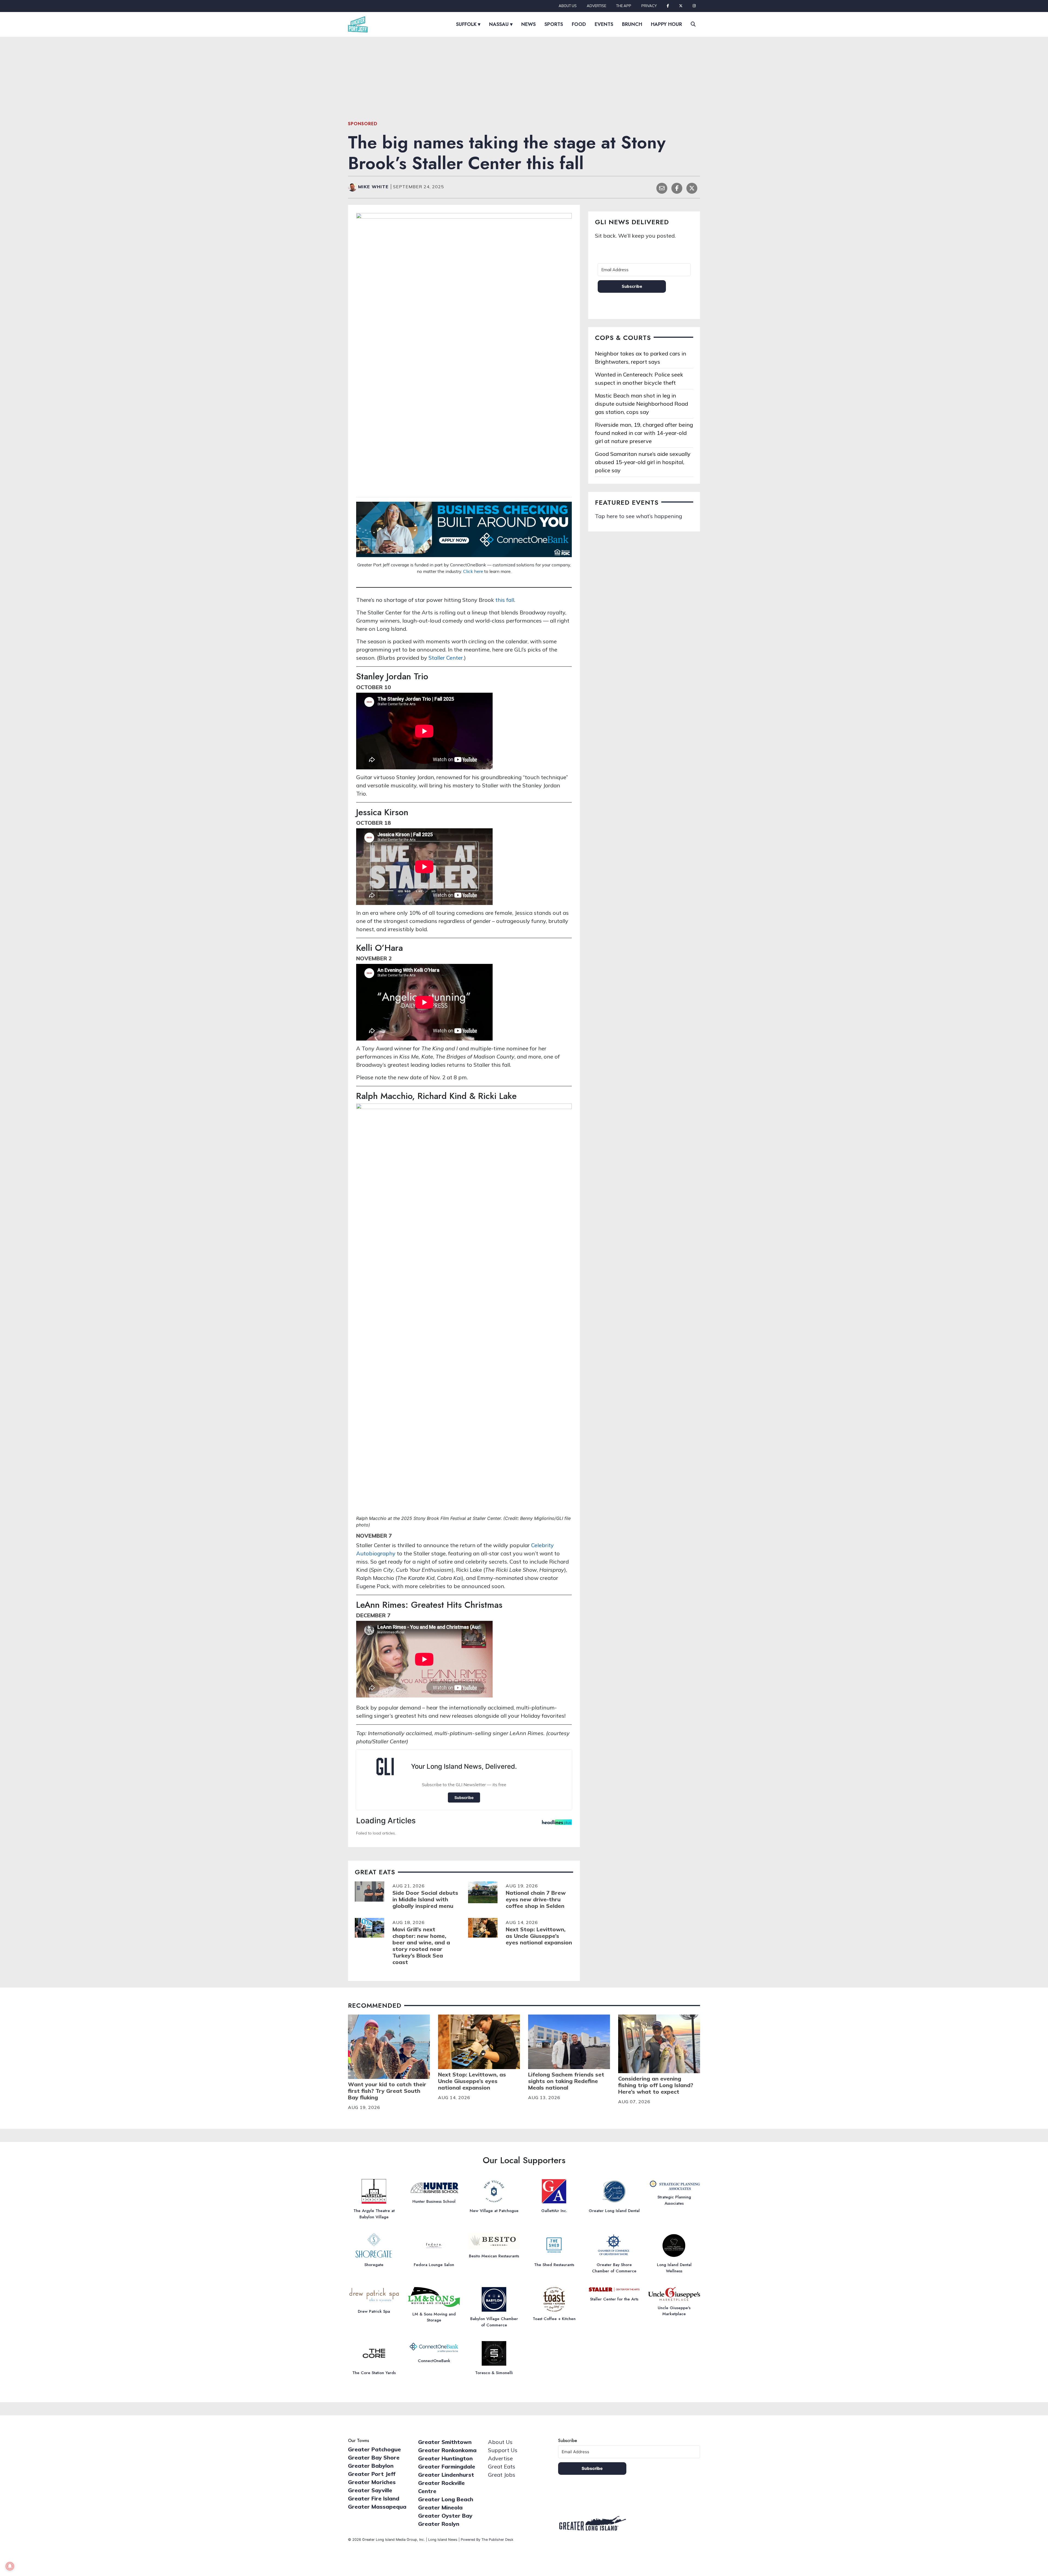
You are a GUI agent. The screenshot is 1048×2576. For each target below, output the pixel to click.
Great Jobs (502, 2475)
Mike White (374, 187)
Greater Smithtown (445, 2442)
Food (579, 24)
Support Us (503, 2450)
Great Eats (502, 2466)
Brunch (632, 24)
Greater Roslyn (439, 2524)
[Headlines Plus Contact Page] (557, 1824)
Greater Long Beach (446, 2499)
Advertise (596, 6)
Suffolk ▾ (468, 24)
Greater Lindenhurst (446, 2475)
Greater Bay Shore (374, 2457)
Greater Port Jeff (372, 2474)
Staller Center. (446, 658)
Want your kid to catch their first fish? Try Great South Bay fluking (387, 2091)
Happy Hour (666, 24)
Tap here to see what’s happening (638, 516)
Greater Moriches (372, 2482)
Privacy (649, 6)
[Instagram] (694, 6)
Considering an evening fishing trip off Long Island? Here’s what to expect (656, 2085)
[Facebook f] (668, 6)
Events (604, 24)
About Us (568, 6)
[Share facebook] (677, 188)
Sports (554, 24)
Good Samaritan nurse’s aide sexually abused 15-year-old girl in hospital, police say (643, 462)
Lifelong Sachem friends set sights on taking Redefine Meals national (566, 2081)
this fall (505, 600)
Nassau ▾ (501, 24)
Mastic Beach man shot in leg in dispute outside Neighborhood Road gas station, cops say (641, 404)
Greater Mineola (440, 2507)
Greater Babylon (371, 2466)
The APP (624, 6)
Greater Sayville (370, 2490)
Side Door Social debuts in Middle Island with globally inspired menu (425, 1899)
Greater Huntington (445, 2458)
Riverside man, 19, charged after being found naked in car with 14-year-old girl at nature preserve (644, 433)
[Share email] (662, 188)
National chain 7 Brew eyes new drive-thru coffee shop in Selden (536, 1899)
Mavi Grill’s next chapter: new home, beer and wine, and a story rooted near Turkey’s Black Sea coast (421, 1946)
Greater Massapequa (377, 2507)
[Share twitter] (692, 188)
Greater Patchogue (374, 2449)
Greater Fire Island (374, 2498)
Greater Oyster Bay (445, 2516)
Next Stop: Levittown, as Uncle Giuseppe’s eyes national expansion (539, 1936)
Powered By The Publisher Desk (487, 2540)
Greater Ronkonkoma (447, 2450)
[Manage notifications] (10, 2566)
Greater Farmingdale (447, 2466)
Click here (473, 571)
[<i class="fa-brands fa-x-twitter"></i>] (681, 6)
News (529, 24)
